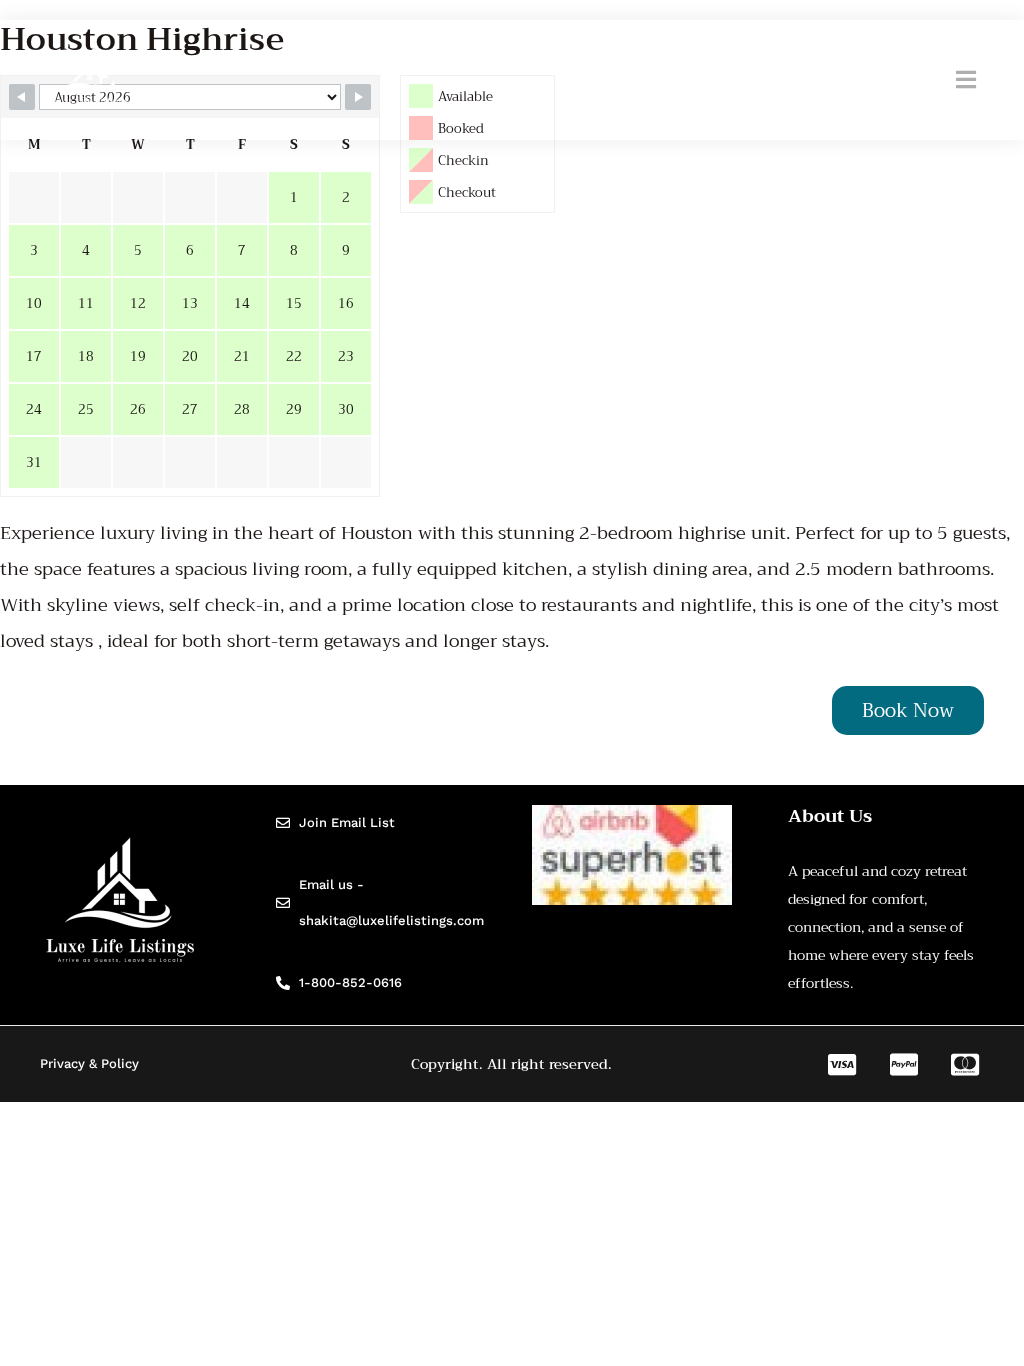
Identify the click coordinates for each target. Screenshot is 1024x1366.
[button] (966, 80)
